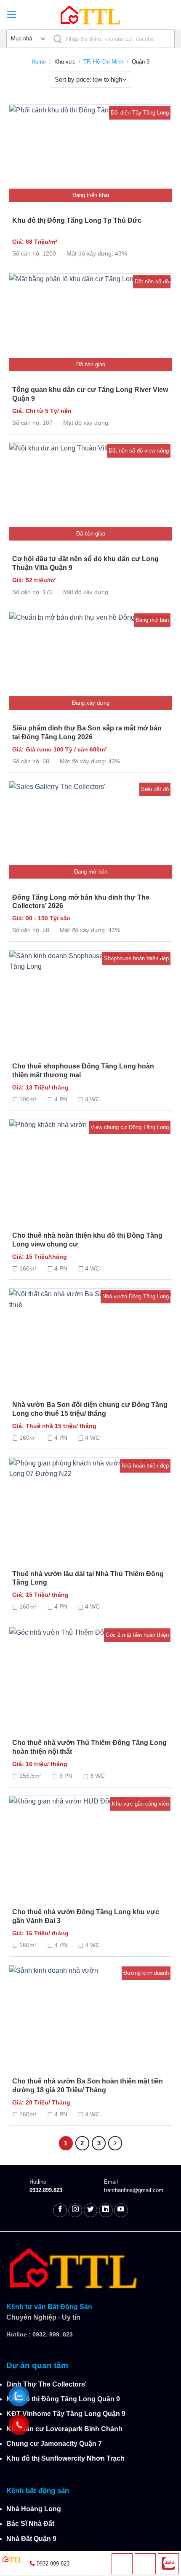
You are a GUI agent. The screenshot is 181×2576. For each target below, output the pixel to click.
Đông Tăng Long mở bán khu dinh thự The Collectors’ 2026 (81, 902)
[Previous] (26, 217)
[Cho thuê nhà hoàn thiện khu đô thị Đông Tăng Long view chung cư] (90, 1168)
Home (39, 62)
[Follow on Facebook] (60, 2210)
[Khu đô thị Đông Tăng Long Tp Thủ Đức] (90, 154)
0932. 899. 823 (53, 2334)
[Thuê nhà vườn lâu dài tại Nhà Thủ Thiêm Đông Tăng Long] (90, 1507)
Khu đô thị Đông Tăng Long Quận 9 (63, 2399)
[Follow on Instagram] (75, 2210)
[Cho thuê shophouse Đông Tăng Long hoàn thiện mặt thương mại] (90, 999)
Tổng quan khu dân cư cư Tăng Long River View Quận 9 (90, 394)
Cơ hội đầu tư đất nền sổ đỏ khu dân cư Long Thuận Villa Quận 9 (85, 563)
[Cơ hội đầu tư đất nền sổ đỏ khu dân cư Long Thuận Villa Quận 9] (90, 492)
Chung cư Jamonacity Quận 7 (54, 2444)
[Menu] (12, 15)
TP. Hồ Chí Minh (103, 62)
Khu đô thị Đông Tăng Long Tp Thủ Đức (77, 220)
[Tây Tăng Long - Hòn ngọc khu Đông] (90, 15)
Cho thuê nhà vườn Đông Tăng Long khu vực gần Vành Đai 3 (86, 1916)
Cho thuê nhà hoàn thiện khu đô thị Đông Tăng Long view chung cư (87, 1240)
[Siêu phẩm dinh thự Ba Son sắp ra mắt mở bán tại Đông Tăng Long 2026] (90, 661)
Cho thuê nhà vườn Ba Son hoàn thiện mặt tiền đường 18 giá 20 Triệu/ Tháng (88, 2086)
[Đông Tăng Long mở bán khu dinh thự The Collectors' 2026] (90, 830)
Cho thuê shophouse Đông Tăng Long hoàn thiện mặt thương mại (83, 1071)
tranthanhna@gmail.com (134, 2190)
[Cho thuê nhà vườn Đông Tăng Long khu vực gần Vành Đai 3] (90, 1845)
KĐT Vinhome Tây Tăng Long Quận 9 (66, 2414)
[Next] (155, 217)
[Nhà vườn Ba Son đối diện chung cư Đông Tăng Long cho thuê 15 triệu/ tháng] (90, 1337)
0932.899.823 (46, 2190)
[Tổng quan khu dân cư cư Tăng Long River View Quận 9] (90, 322)
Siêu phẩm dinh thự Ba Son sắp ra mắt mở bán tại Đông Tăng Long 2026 (87, 733)
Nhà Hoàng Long (34, 2509)
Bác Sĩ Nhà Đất (30, 2524)
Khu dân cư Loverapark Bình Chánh (64, 2429)
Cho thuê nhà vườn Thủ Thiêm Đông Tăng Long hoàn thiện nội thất (89, 1747)
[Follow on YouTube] (121, 2210)
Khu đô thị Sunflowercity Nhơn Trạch (65, 2458)
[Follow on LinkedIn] (106, 2210)
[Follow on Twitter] (91, 2210)
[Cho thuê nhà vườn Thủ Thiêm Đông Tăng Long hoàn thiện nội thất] (90, 1676)
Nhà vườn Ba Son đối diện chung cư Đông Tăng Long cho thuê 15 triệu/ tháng (90, 1409)
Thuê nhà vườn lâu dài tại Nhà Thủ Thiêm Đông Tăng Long (88, 1578)
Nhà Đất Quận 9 (31, 2539)
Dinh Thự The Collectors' (47, 2384)
